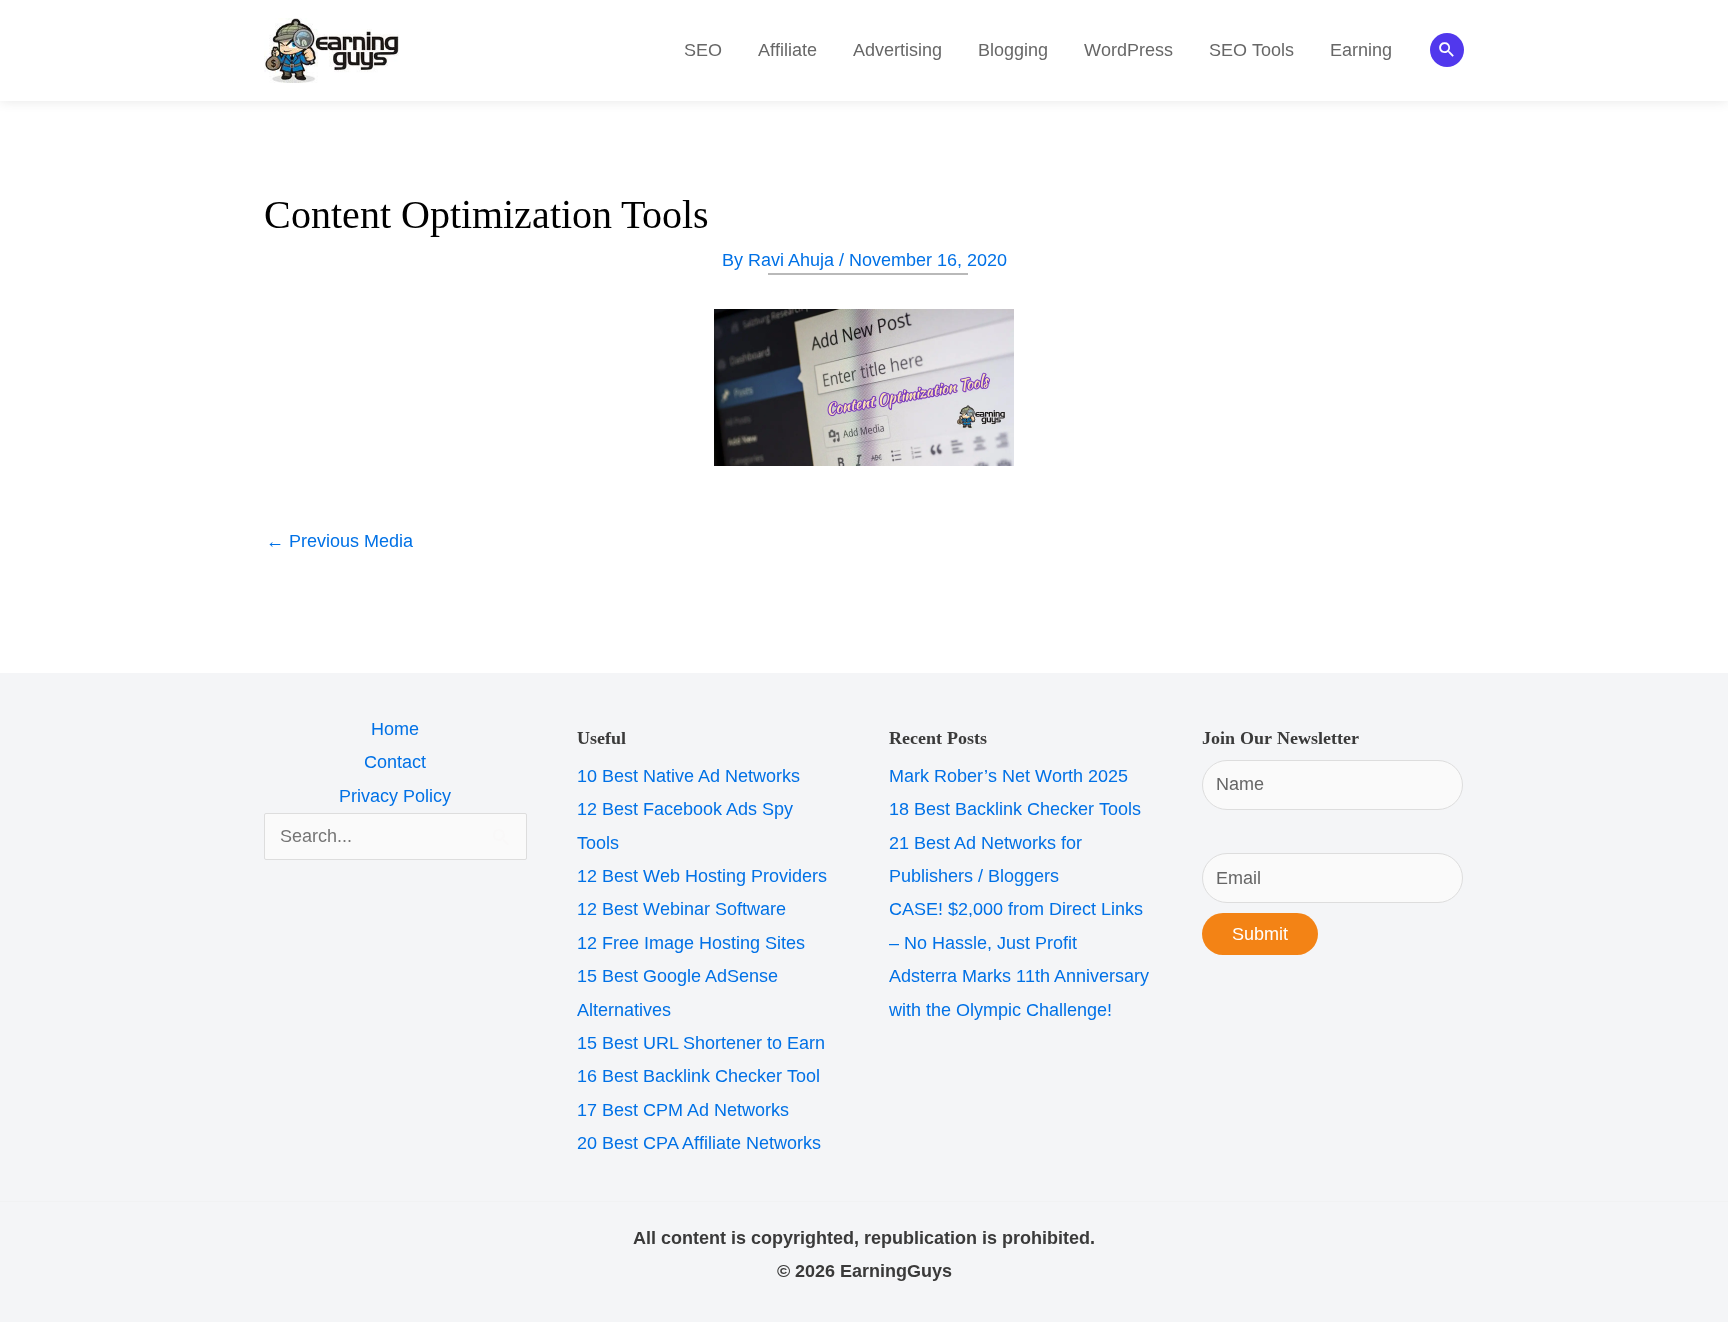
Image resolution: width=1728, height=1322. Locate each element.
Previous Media (339, 541)
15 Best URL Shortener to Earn (701, 1043)
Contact (395, 762)
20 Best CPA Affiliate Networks (699, 1143)
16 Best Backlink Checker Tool (698, 1076)
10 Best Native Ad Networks (688, 776)
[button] (1447, 50)
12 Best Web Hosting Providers (702, 876)
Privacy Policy (395, 796)
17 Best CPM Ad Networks (683, 1110)
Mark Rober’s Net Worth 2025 (1008, 776)
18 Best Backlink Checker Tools (1015, 809)
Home (395, 729)
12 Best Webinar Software (681, 909)
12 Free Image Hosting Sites (691, 943)
